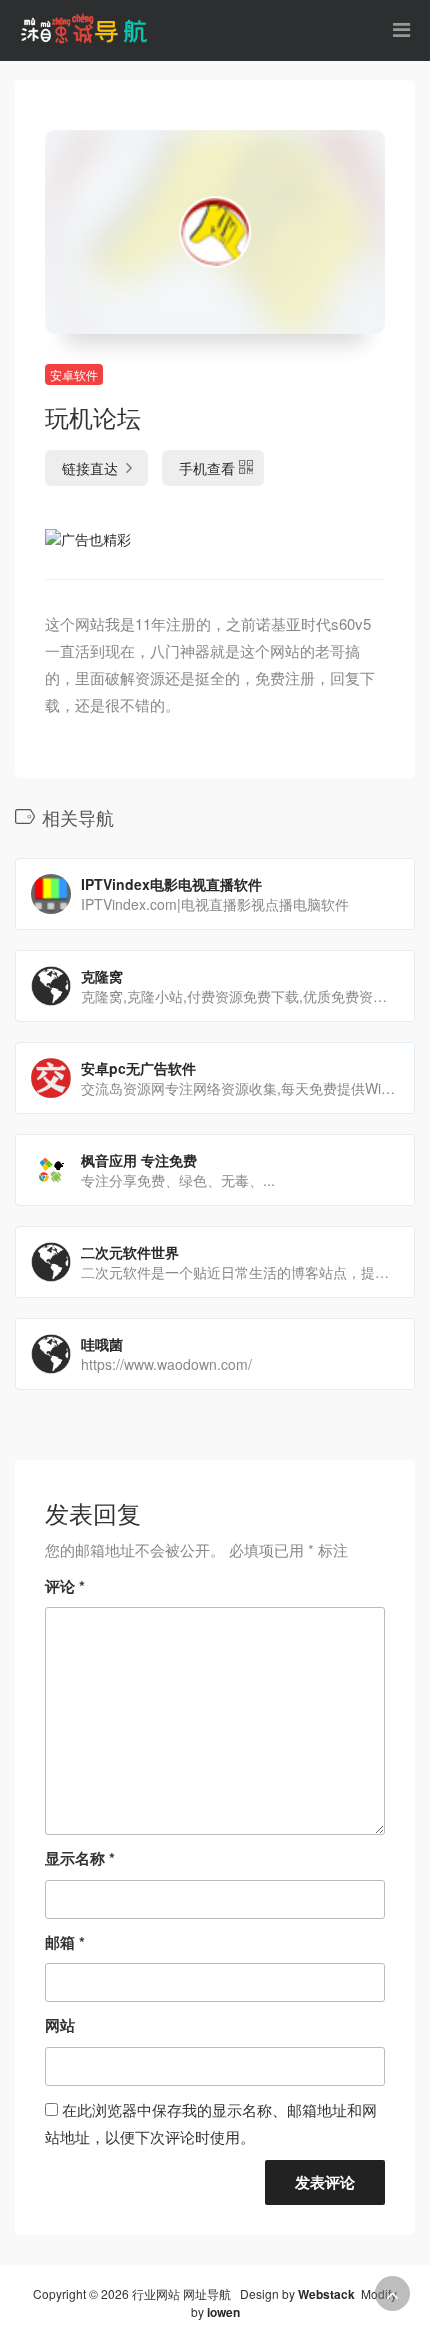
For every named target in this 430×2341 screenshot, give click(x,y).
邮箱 (65, 1942)
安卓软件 (74, 374)
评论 (65, 1586)
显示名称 (80, 1858)
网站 (60, 2025)
